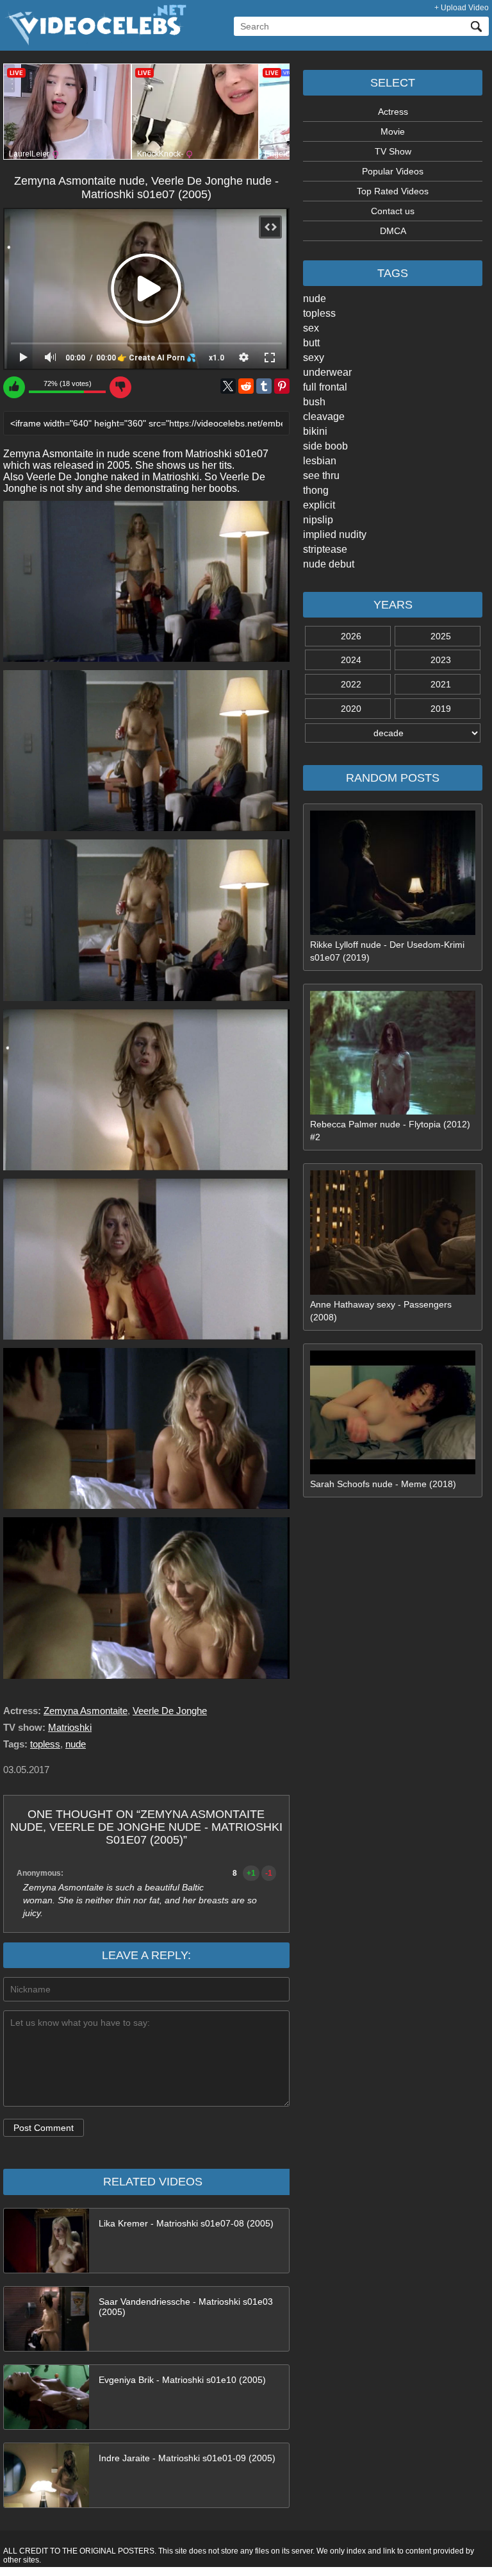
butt (311, 343)
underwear (327, 372)
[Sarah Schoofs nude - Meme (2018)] (393, 1471)
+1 (251, 1873)
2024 (351, 660)
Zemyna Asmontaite (86, 1711)
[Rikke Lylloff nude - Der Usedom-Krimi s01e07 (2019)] (393, 932)
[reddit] (246, 386)
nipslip (318, 520)
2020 (351, 709)
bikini (315, 431)
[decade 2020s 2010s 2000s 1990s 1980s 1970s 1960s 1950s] (393, 733)
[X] (228, 386)
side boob (325, 446)
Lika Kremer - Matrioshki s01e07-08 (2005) (186, 2223)
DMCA (393, 231)
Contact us (393, 211)
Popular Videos (393, 171)
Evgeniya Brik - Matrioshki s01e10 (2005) (182, 2380)
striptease (325, 549)
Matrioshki (70, 1727)
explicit (319, 505)
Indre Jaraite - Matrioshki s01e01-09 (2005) (187, 2458)
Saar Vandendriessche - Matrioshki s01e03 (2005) (186, 2307)
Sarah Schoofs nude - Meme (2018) (383, 1484)
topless (319, 313)
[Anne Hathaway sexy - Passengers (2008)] (393, 1292)
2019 (441, 709)
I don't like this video (120, 387)
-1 (269, 1873)
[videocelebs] (95, 42)
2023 (441, 660)
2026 (351, 636)
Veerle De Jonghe (170, 1711)
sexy (314, 358)
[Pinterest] (282, 386)
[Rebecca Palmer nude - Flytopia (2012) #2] (393, 1111)
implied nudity (335, 535)
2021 (441, 684)
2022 (351, 684)
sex (311, 328)
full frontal (325, 387)
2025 (441, 636)
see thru (321, 476)
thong (316, 490)
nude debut (329, 564)
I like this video (14, 387)
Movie (393, 131)
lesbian (320, 461)
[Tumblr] (264, 386)
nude (315, 299)
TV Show (393, 151)
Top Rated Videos (393, 191)
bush (314, 402)
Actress (393, 112)
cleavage (324, 417)
